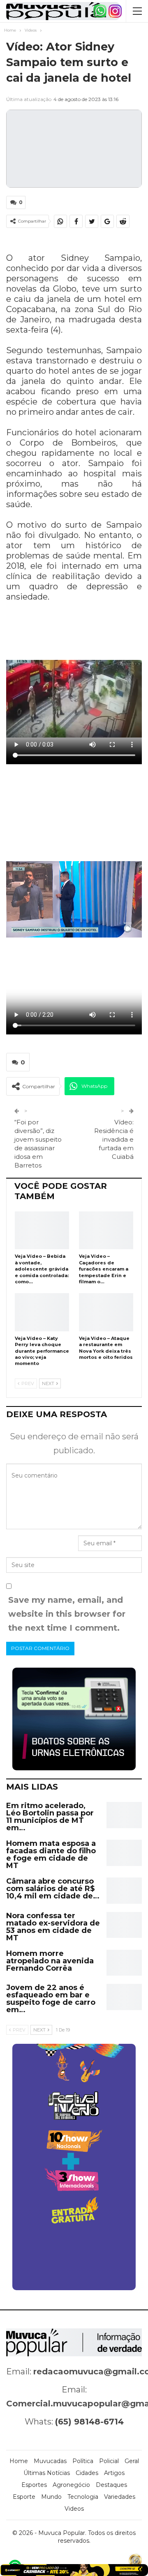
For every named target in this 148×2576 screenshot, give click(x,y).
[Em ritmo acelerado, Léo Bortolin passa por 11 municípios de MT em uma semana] (124, 1815)
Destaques (111, 2485)
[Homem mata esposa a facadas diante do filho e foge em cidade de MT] (124, 1853)
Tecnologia (83, 2497)
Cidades (87, 2473)
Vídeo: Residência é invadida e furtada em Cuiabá (114, 1139)
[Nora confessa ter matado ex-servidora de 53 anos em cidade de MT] (124, 1925)
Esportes (34, 2485)
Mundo (51, 2497)
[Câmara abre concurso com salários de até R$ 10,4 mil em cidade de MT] (124, 1891)
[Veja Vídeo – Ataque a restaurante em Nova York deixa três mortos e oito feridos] (106, 1312)
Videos (74, 2509)
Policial (109, 2461)
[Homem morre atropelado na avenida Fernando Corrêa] (124, 1963)
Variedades (120, 2497)
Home (19, 2461)
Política (83, 2461)
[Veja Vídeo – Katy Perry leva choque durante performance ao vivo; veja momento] (42, 1312)
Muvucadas (50, 2461)
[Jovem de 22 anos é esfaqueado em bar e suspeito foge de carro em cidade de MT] (124, 1997)
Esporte (24, 2497)
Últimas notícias (47, 2473)
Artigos (114, 2473)
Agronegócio (71, 2485)
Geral (132, 2461)
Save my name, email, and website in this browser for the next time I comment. (67, 1614)
